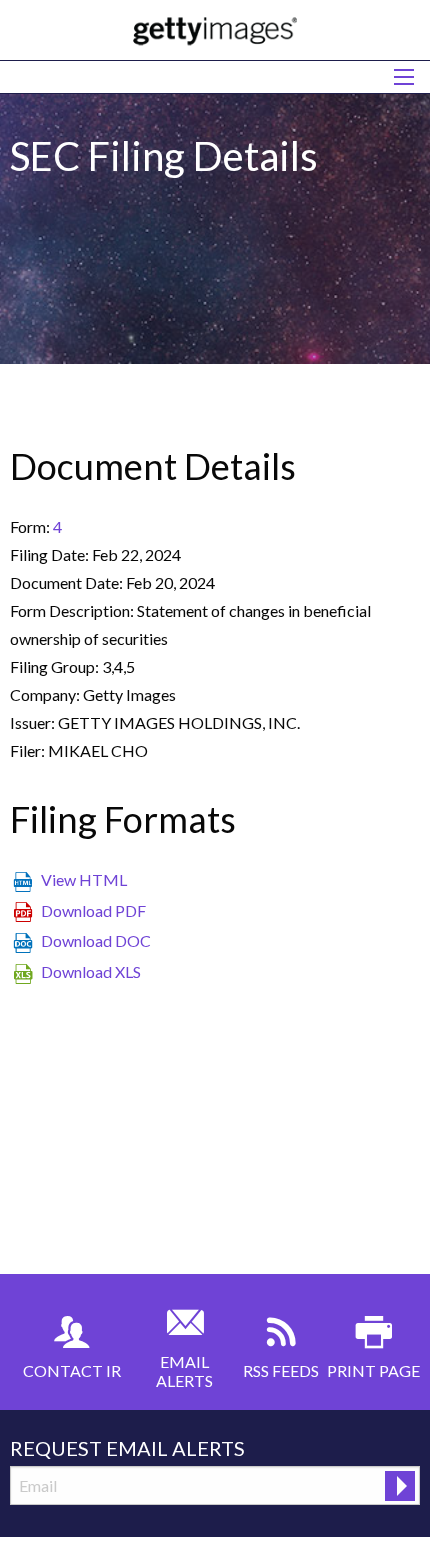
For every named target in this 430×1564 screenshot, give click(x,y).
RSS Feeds (281, 1370)
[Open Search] (404, 77)
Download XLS (91, 971)
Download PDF (93, 910)
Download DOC (96, 940)
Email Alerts (184, 1371)
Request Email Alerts (127, 1448)
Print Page (373, 1370)
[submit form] (400, 1486)
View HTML (84, 879)
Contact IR (72, 1370)
